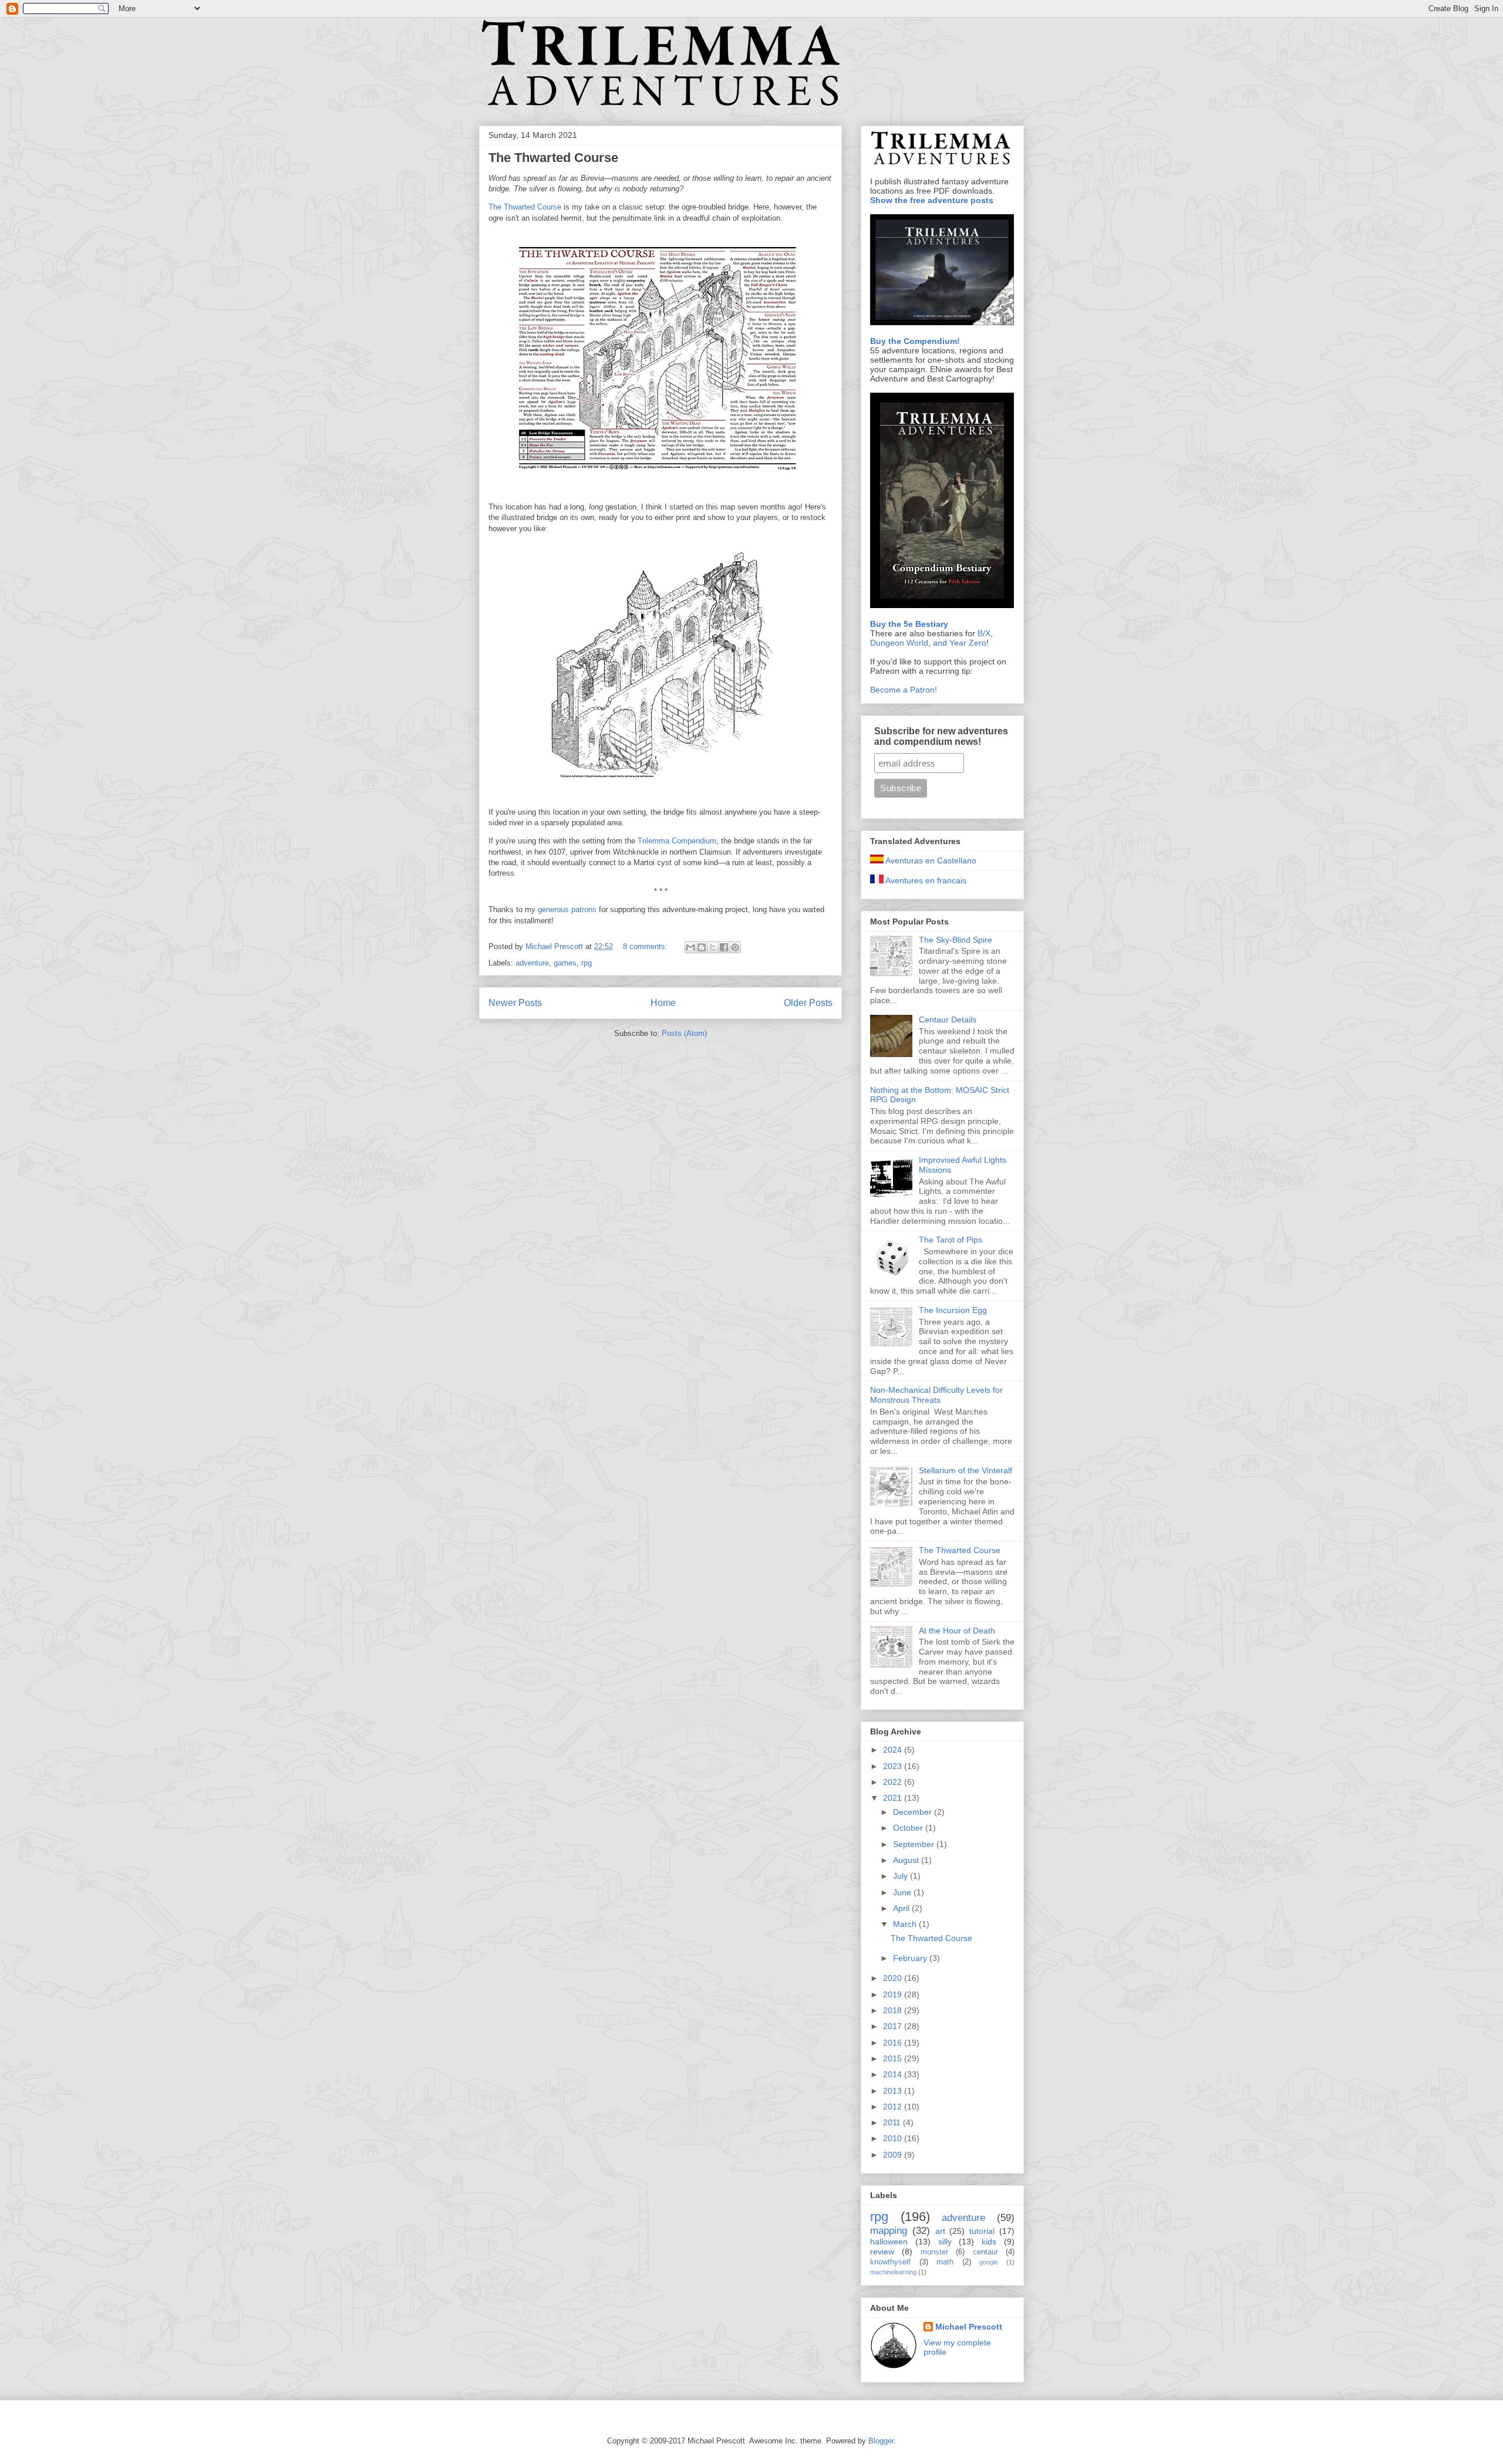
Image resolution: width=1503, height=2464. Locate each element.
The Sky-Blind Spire (956, 940)
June (903, 1892)
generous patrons (567, 909)
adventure (532, 963)
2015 (894, 2058)
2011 (893, 2122)
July (902, 1876)
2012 (894, 2107)
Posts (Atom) (684, 1033)
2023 (894, 1766)
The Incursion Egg (953, 1310)
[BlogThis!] (702, 947)
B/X (984, 633)
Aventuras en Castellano (930, 860)
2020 (894, 1978)
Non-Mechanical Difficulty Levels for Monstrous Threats (936, 1395)
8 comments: (646, 946)
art (940, 2231)
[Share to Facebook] (724, 947)
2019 (894, 1994)
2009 (894, 2155)
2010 (894, 2138)
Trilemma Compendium (677, 841)
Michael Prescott (969, 2327)
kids (989, 2242)
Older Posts (808, 1003)
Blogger (881, 2441)
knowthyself (890, 2262)
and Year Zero (960, 643)
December (914, 1812)
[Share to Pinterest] (735, 947)
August (907, 1860)
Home (663, 1003)
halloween (889, 2242)
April (902, 1908)
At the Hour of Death (957, 1631)
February (911, 1958)
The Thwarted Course (553, 158)
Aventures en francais (925, 880)
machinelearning (893, 2272)
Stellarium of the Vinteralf (966, 1470)
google (989, 2262)
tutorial (982, 2231)
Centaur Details (948, 1020)
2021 (894, 1798)
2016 (894, 2043)
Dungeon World (899, 643)
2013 (894, 2091)
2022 (894, 1782)
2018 (894, 2010)
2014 (894, 2074)
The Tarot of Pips (951, 1240)
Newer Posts (515, 1003)
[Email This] (690, 947)
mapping (889, 2231)
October (909, 1828)
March (906, 1924)
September (915, 1844)
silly (945, 2242)
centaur (985, 2252)
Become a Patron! (904, 690)
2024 (894, 1750)
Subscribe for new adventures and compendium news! (941, 736)
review (882, 2252)
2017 (894, 2026)
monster (934, 2252)
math (945, 2262)
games (565, 963)
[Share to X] (713, 947)
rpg (587, 963)
